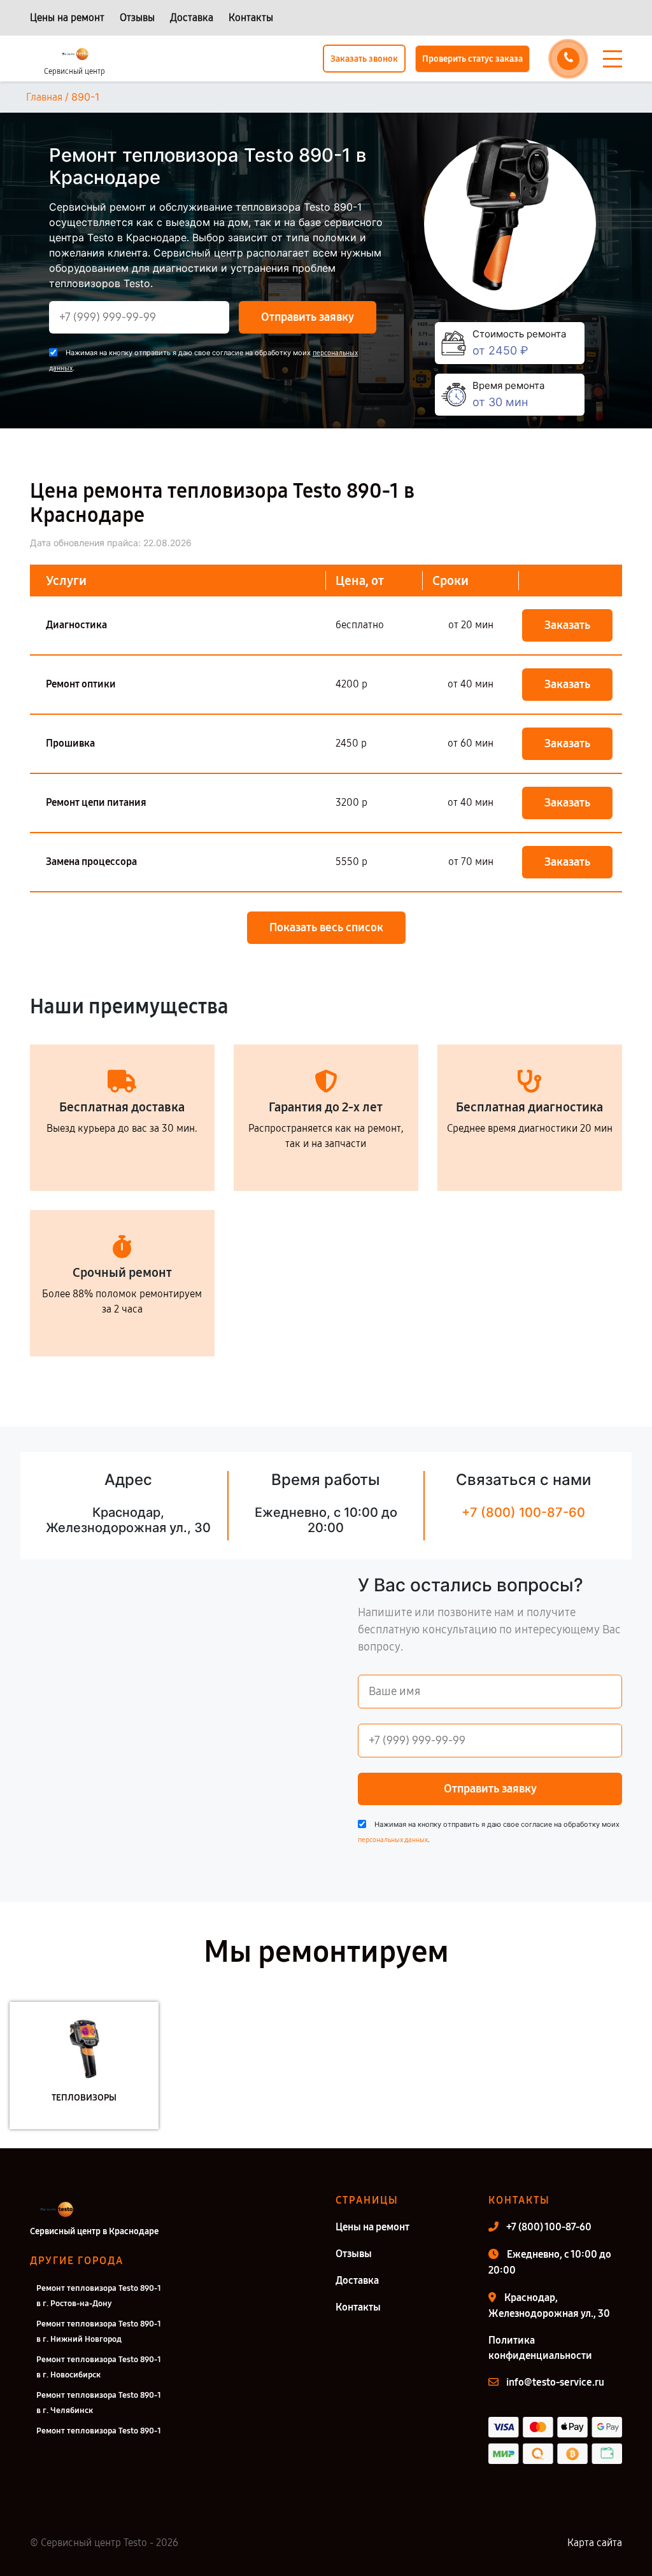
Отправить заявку (308, 317)
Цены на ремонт (67, 18)
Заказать (567, 625)
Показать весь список (326, 927)
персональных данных (393, 1840)
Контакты (251, 18)
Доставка (192, 18)
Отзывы (137, 18)
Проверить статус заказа (472, 59)
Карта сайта (595, 2543)
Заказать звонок (364, 59)
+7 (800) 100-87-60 (523, 1512)
